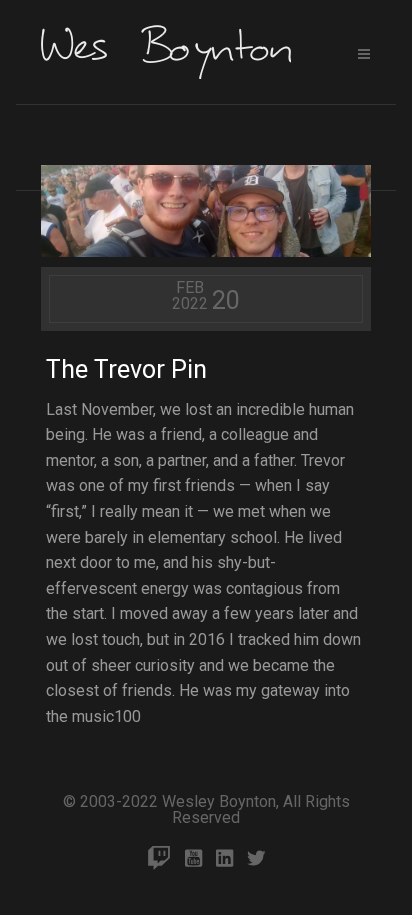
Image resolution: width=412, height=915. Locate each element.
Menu (364, 54)
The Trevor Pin (126, 369)
